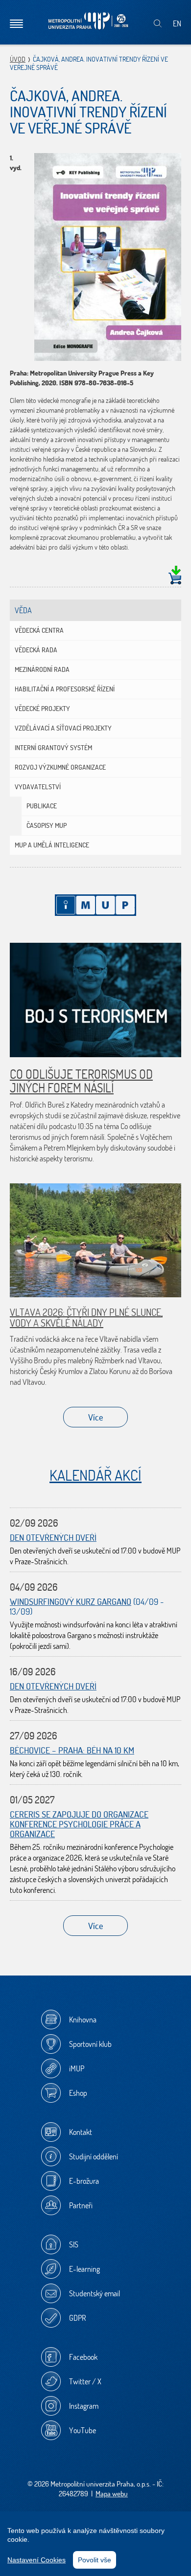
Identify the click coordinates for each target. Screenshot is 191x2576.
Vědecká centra (39, 630)
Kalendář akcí (95, 1475)
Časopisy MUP (47, 825)
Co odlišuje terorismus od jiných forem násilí (81, 1081)
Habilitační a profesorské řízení (65, 689)
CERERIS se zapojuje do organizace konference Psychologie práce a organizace (79, 1824)
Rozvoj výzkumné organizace (60, 767)
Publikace (42, 806)
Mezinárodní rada (42, 669)
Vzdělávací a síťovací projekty (63, 728)
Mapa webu (112, 2494)
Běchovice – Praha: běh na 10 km (72, 1750)
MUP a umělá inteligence (52, 845)
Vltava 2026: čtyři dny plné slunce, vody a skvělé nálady (86, 1318)
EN (177, 23)
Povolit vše (95, 2560)
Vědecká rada (36, 650)
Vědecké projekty (42, 709)
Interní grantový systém (53, 748)
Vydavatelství (38, 787)
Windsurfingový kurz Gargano (71, 1602)
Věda (23, 610)
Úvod (18, 59)
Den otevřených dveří (53, 1538)
